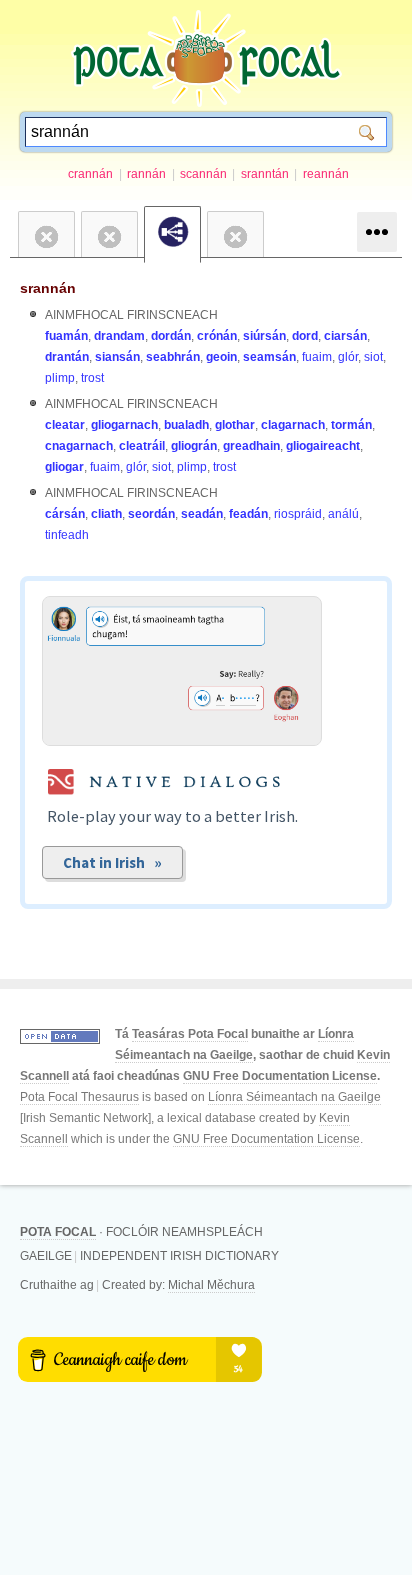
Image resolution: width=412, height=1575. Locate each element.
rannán (146, 174)
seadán (202, 514)
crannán (90, 174)
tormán (351, 425)
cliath (106, 514)
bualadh (186, 425)
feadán (248, 514)
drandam (119, 336)
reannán (326, 174)
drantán (67, 357)
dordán (171, 336)
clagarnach (293, 425)
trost (92, 378)
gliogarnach (124, 425)
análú (343, 514)
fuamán (66, 336)
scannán (203, 174)
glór (348, 357)
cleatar (65, 425)
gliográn (194, 446)
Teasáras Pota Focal (190, 1034)
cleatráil (142, 446)
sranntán (265, 174)
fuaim (317, 357)
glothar (235, 425)
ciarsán (345, 336)
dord (305, 336)
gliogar (64, 467)
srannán (48, 288)
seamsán (269, 357)
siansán (117, 357)
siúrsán (264, 336)
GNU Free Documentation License (280, 1076)
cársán (65, 514)
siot (373, 357)
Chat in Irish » (112, 862)
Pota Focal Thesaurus (79, 1097)
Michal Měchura (211, 1285)
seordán (151, 514)
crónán (217, 336)
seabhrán (173, 357)
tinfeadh (67, 535)
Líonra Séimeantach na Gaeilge (294, 1097)
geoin (221, 357)
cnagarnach (79, 446)
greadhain (251, 446)
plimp (60, 378)
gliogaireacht (323, 446)
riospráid (298, 514)
